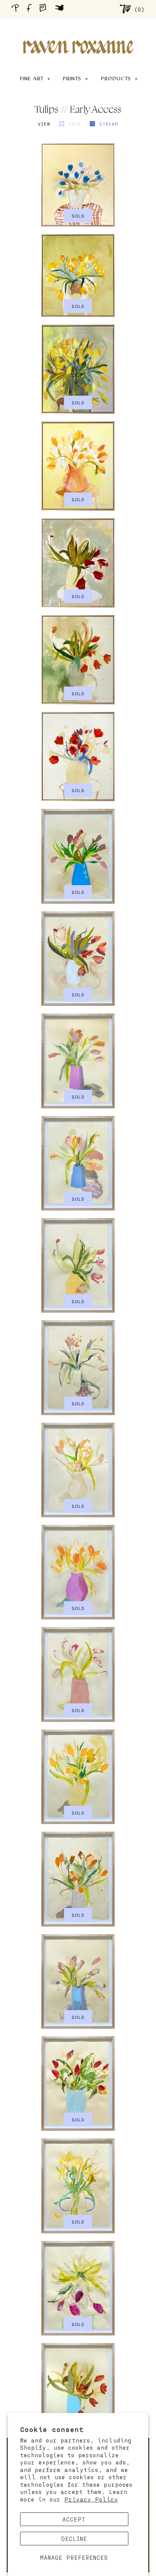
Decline (74, 2539)
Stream (109, 124)
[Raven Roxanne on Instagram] (45, 9)
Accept (74, 2519)
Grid (76, 124)
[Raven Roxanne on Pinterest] (17, 9)
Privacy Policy (91, 2499)
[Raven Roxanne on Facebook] (30, 9)
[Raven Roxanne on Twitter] (62, 9)
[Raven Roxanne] (78, 34)
